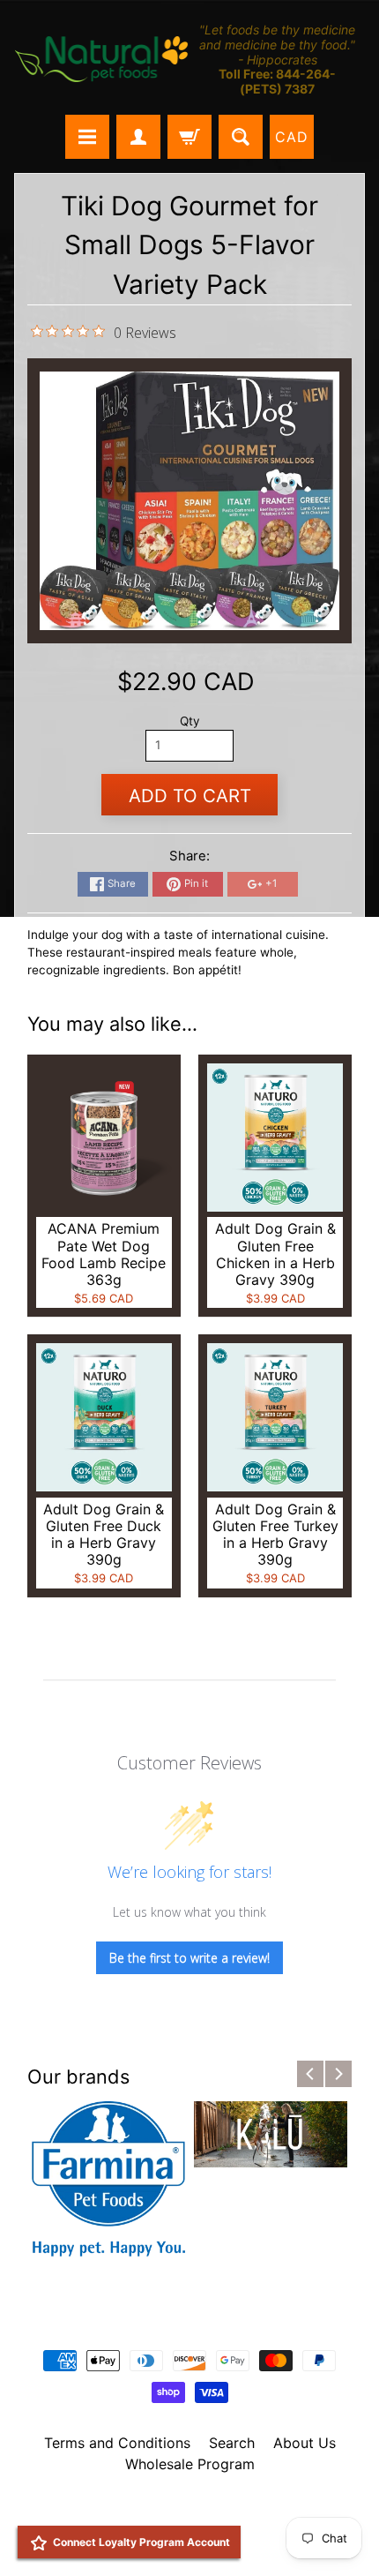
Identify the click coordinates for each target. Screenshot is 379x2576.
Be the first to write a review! (189, 1958)
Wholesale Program (190, 2464)
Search (232, 2443)
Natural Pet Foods (183, 2510)
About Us (305, 2443)
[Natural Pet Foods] (102, 60)
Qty (190, 721)
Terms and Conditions (117, 2443)
